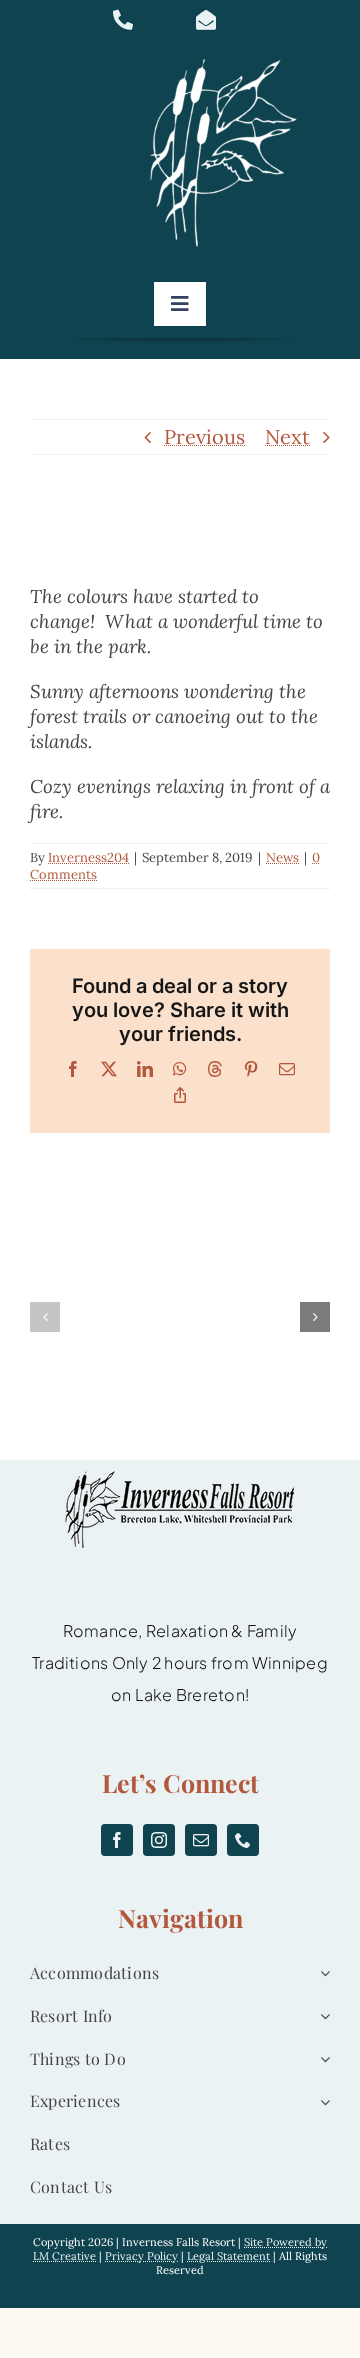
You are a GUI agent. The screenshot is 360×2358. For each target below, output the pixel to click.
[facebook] (117, 1840)
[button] (45, 1317)
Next (287, 436)
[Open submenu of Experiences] (321, 2101)
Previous (204, 436)
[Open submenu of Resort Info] (321, 2016)
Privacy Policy (141, 2256)
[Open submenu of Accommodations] (321, 1973)
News (282, 857)
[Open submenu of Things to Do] (321, 2059)
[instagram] (159, 1840)
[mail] (201, 1840)
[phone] (243, 1840)
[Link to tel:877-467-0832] (143, 20)
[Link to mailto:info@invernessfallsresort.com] (226, 20)
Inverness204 (88, 857)
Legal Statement (228, 2256)
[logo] (230, 59)
